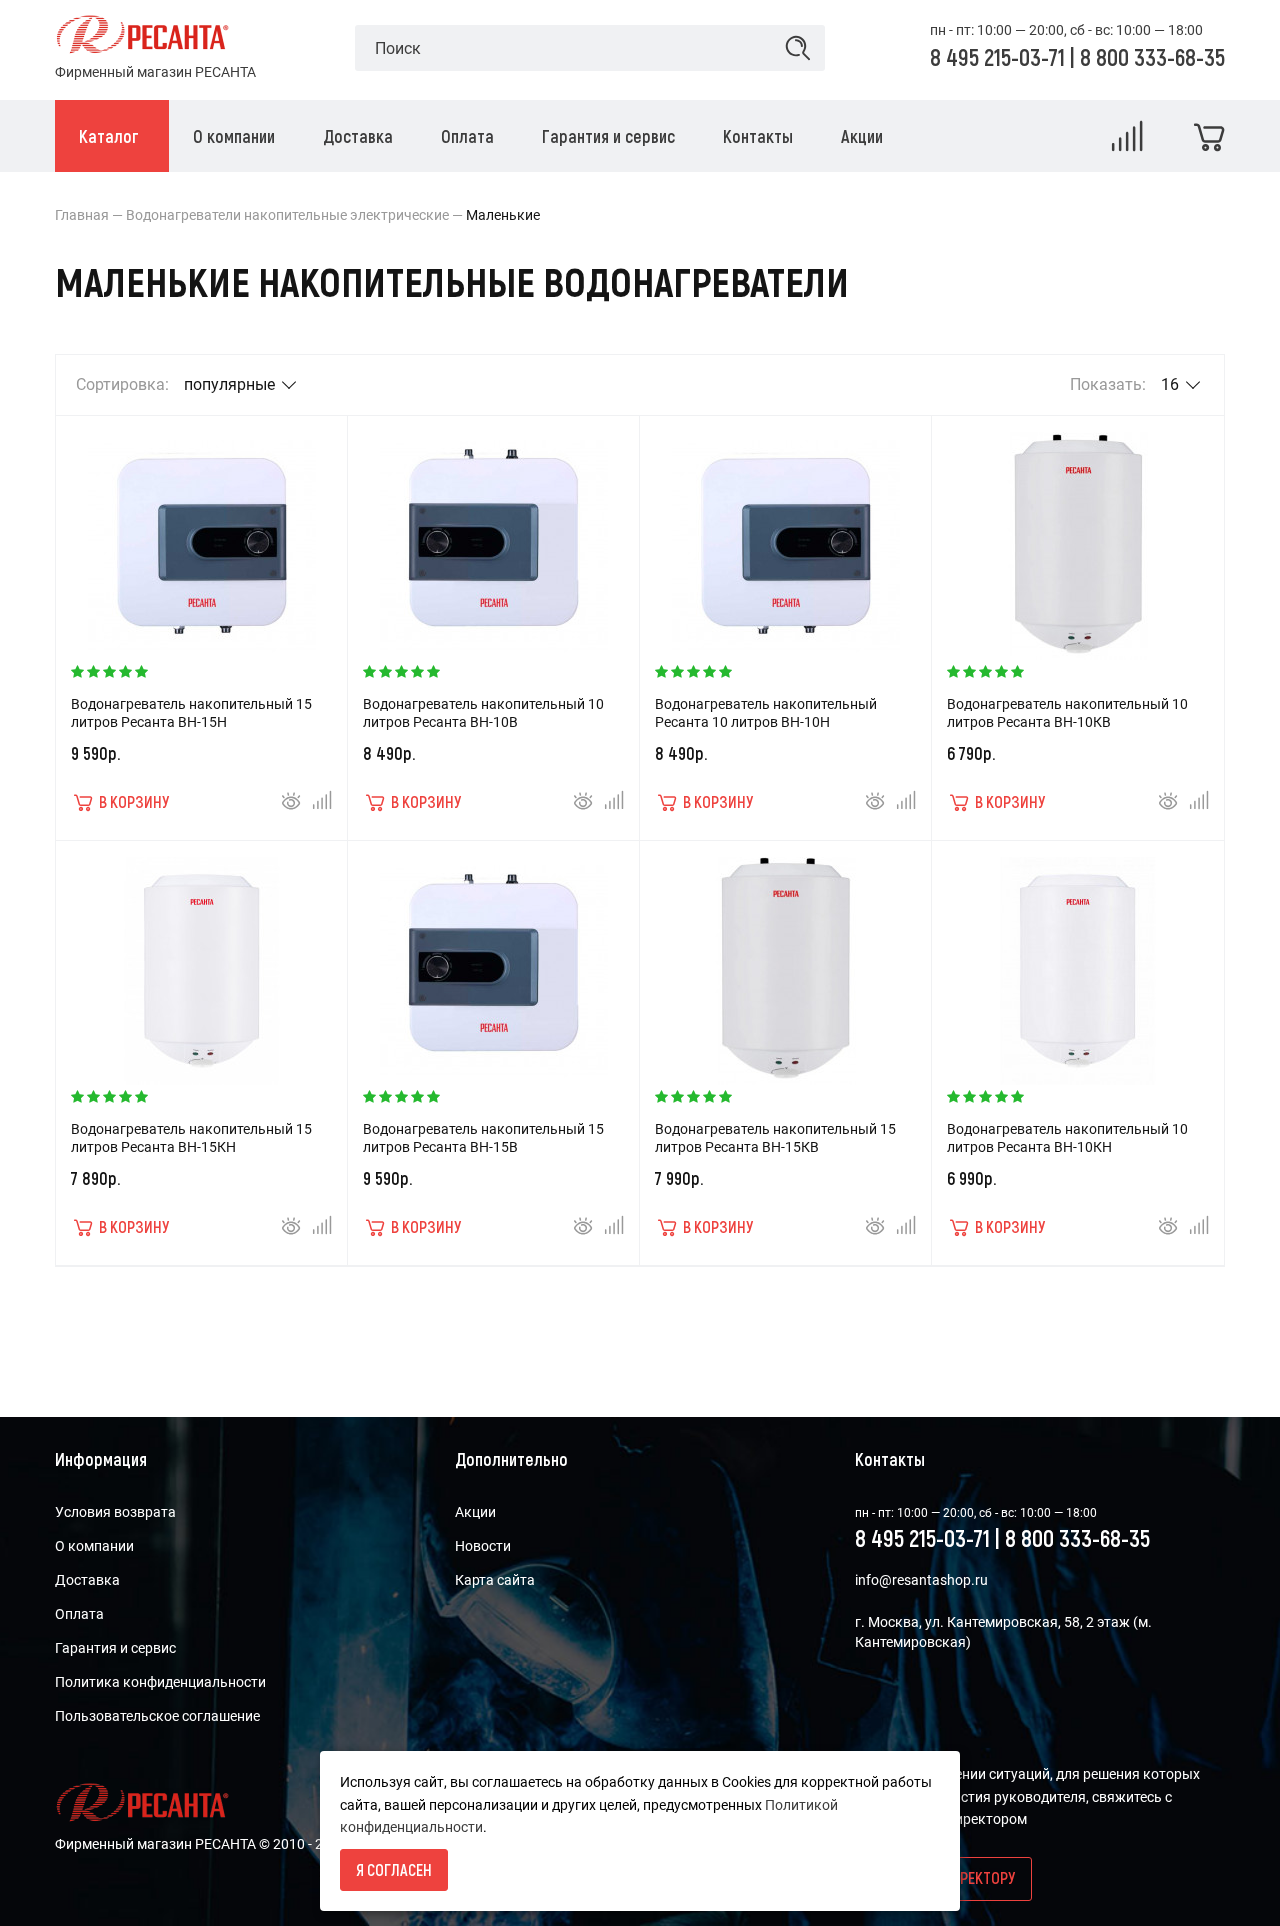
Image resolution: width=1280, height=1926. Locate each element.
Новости (483, 1546)
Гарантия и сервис (115, 1648)
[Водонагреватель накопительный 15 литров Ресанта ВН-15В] (494, 961)
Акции (475, 1512)
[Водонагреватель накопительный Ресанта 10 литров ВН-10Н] (786, 536)
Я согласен (394, 1869)
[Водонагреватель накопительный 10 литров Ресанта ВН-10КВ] (1078, 536)
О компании (94, 1546)
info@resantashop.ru (921, 1580)
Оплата (79, 1614)
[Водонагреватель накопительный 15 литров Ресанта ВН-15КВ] (786, 961)
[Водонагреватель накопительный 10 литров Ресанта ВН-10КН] (1078, 961)
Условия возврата (115, 1512)
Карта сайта (495, 1580)
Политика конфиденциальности (160, 1682)
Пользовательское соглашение (157, 1716)
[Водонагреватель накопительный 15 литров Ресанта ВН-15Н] (202, 536)
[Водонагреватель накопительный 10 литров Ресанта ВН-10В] (494, 536)
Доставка (87, 1580)
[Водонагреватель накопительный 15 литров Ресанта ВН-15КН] (202, 961)
